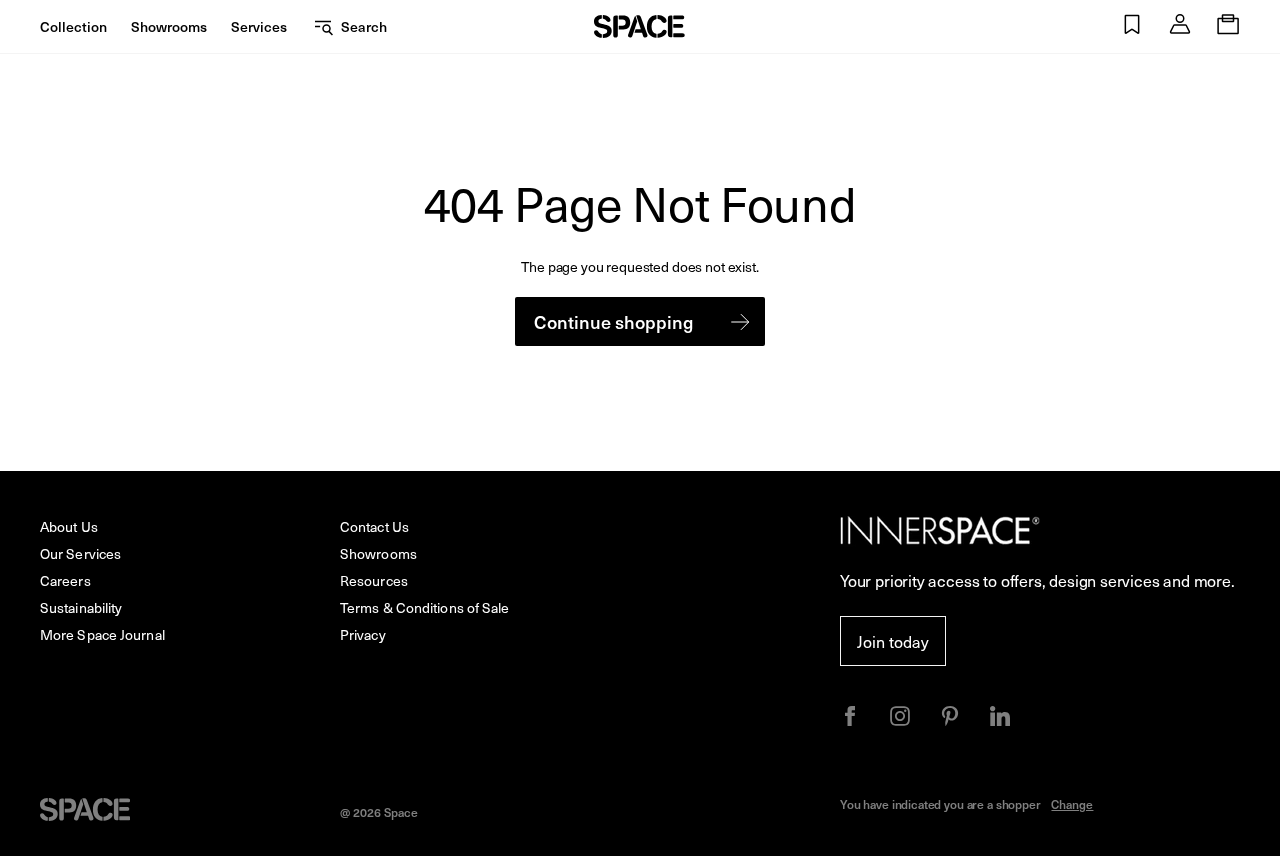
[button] (1132, 26)
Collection (73, 26)
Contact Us (374, 526)
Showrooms (169, 26)
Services (259, 26)
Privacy (363, 634)
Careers (65, 580)
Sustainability (81, 607)
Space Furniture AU (639, 26)
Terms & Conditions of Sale (425, 607)
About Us (69, 526)
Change (1072, 804)
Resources (374, 580)
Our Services (80, 553)
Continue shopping (613, 321)
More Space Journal (102, 634)
